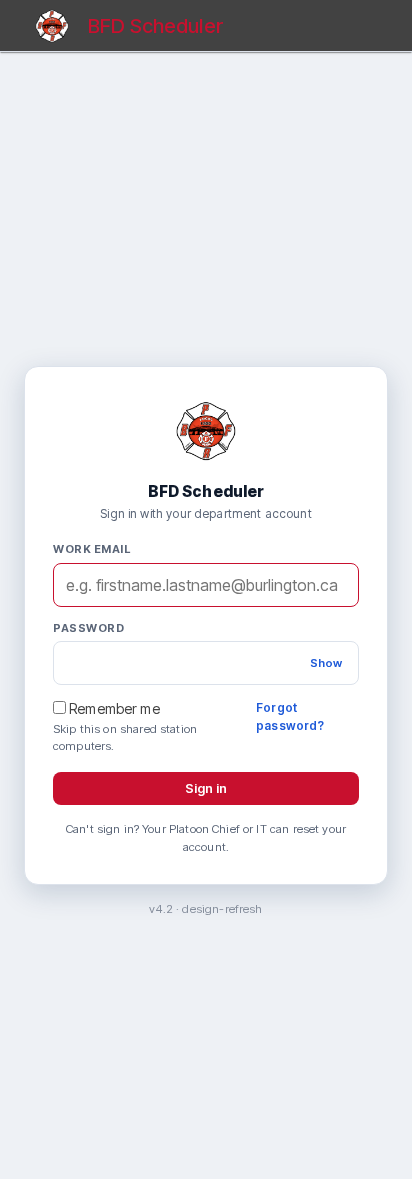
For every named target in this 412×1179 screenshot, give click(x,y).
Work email (91, 549)
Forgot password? (290, 716)
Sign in (206, 788)
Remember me (113, 708)
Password (88, 628)
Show (326, 663)
